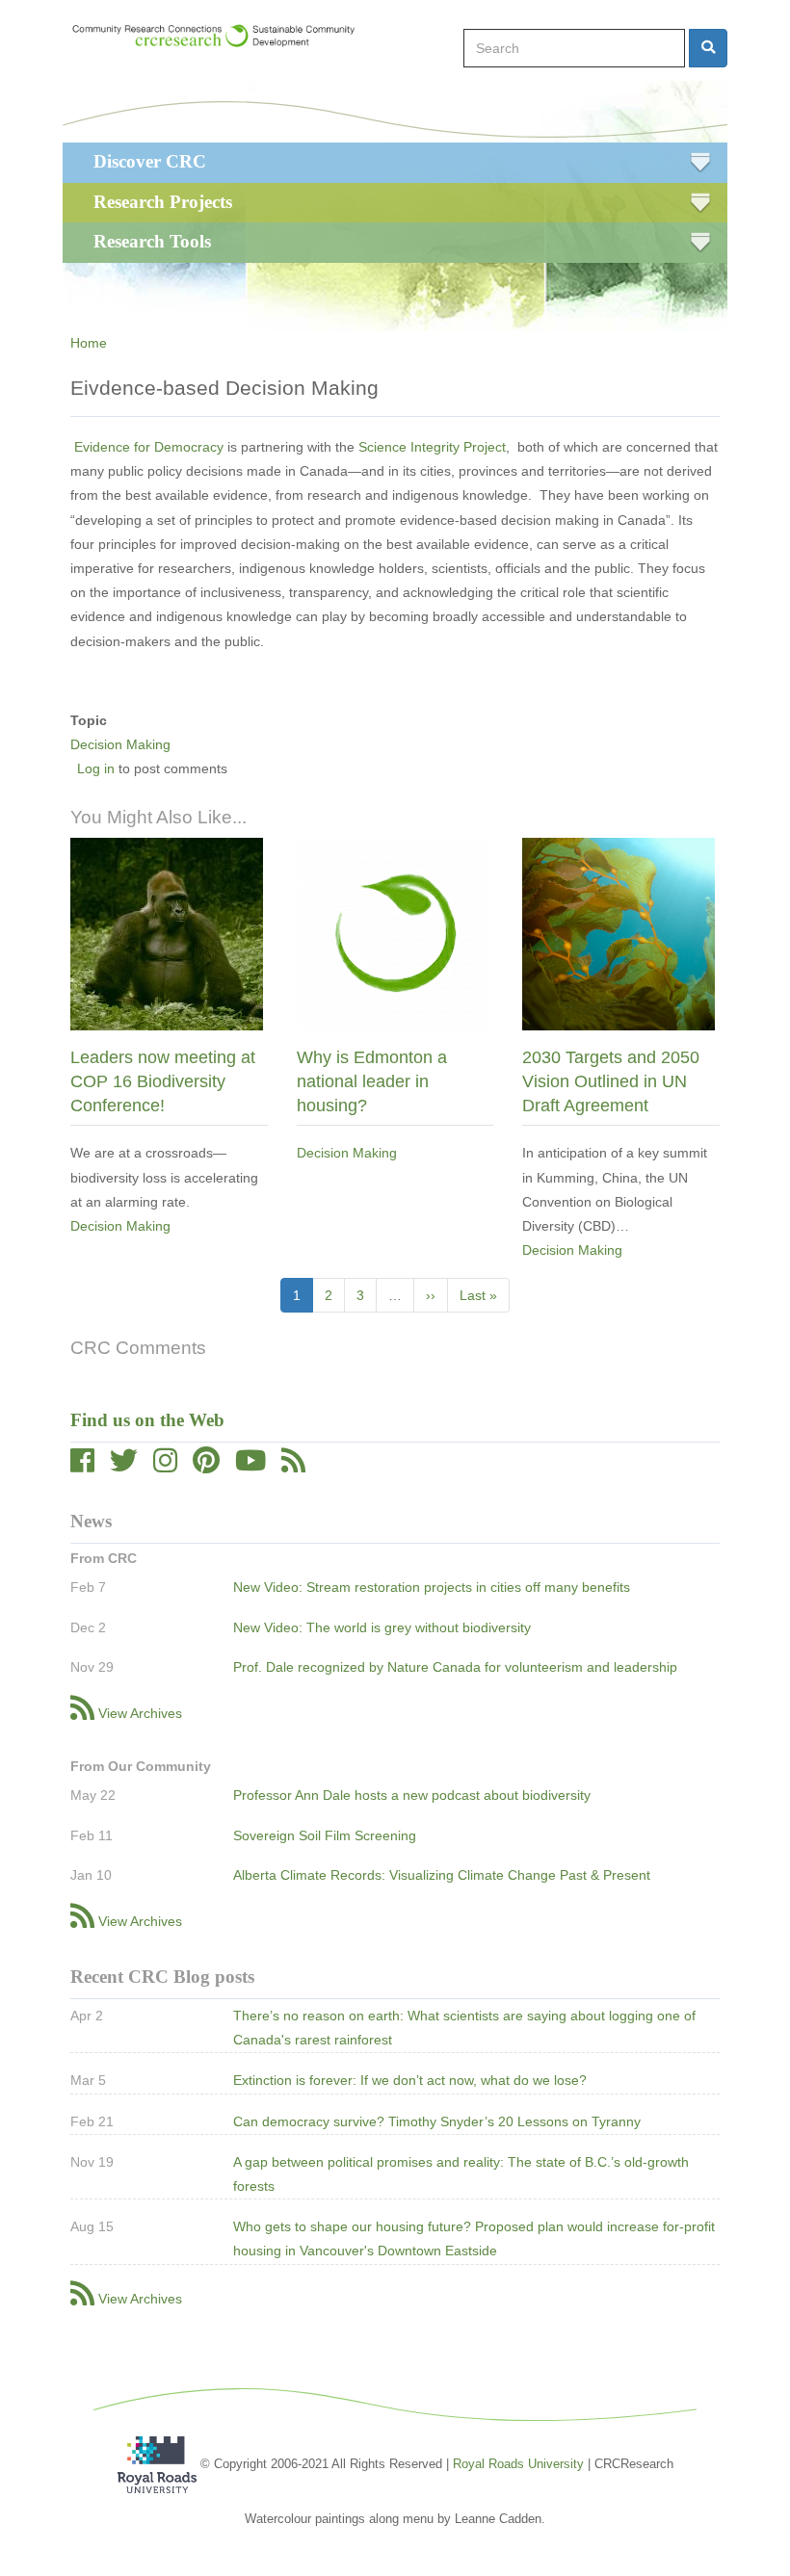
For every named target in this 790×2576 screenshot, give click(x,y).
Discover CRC (150, 161)
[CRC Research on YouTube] (250, 1466)
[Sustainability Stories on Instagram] (165, 1466)
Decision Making (120, 744)
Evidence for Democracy (149, 447)
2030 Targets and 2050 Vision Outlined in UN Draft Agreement (611, 1081)
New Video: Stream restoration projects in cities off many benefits (432, 1587)
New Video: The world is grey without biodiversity (382, 1627)
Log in (96, 768)
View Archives (140, 1713)
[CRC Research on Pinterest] (206, 1466)
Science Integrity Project (432, 447)
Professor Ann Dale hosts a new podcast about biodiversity (412, 1795)
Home (89, 343)
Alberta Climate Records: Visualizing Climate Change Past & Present (442, 1875)
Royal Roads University (518, 2464)
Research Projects (163, 202)
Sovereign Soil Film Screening (325, 1835)
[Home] (223, 36)
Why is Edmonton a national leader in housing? (372, 1081)
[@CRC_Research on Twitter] (124, 1466)
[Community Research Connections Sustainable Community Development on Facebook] (82, 1466)
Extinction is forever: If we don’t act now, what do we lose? (410, 2080)
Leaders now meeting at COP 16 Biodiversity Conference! (163, 1081)
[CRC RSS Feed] (293, 1466)
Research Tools (152, 241)
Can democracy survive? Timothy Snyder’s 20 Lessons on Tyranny (437, 2121)
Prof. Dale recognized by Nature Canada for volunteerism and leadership (455, 1667)
